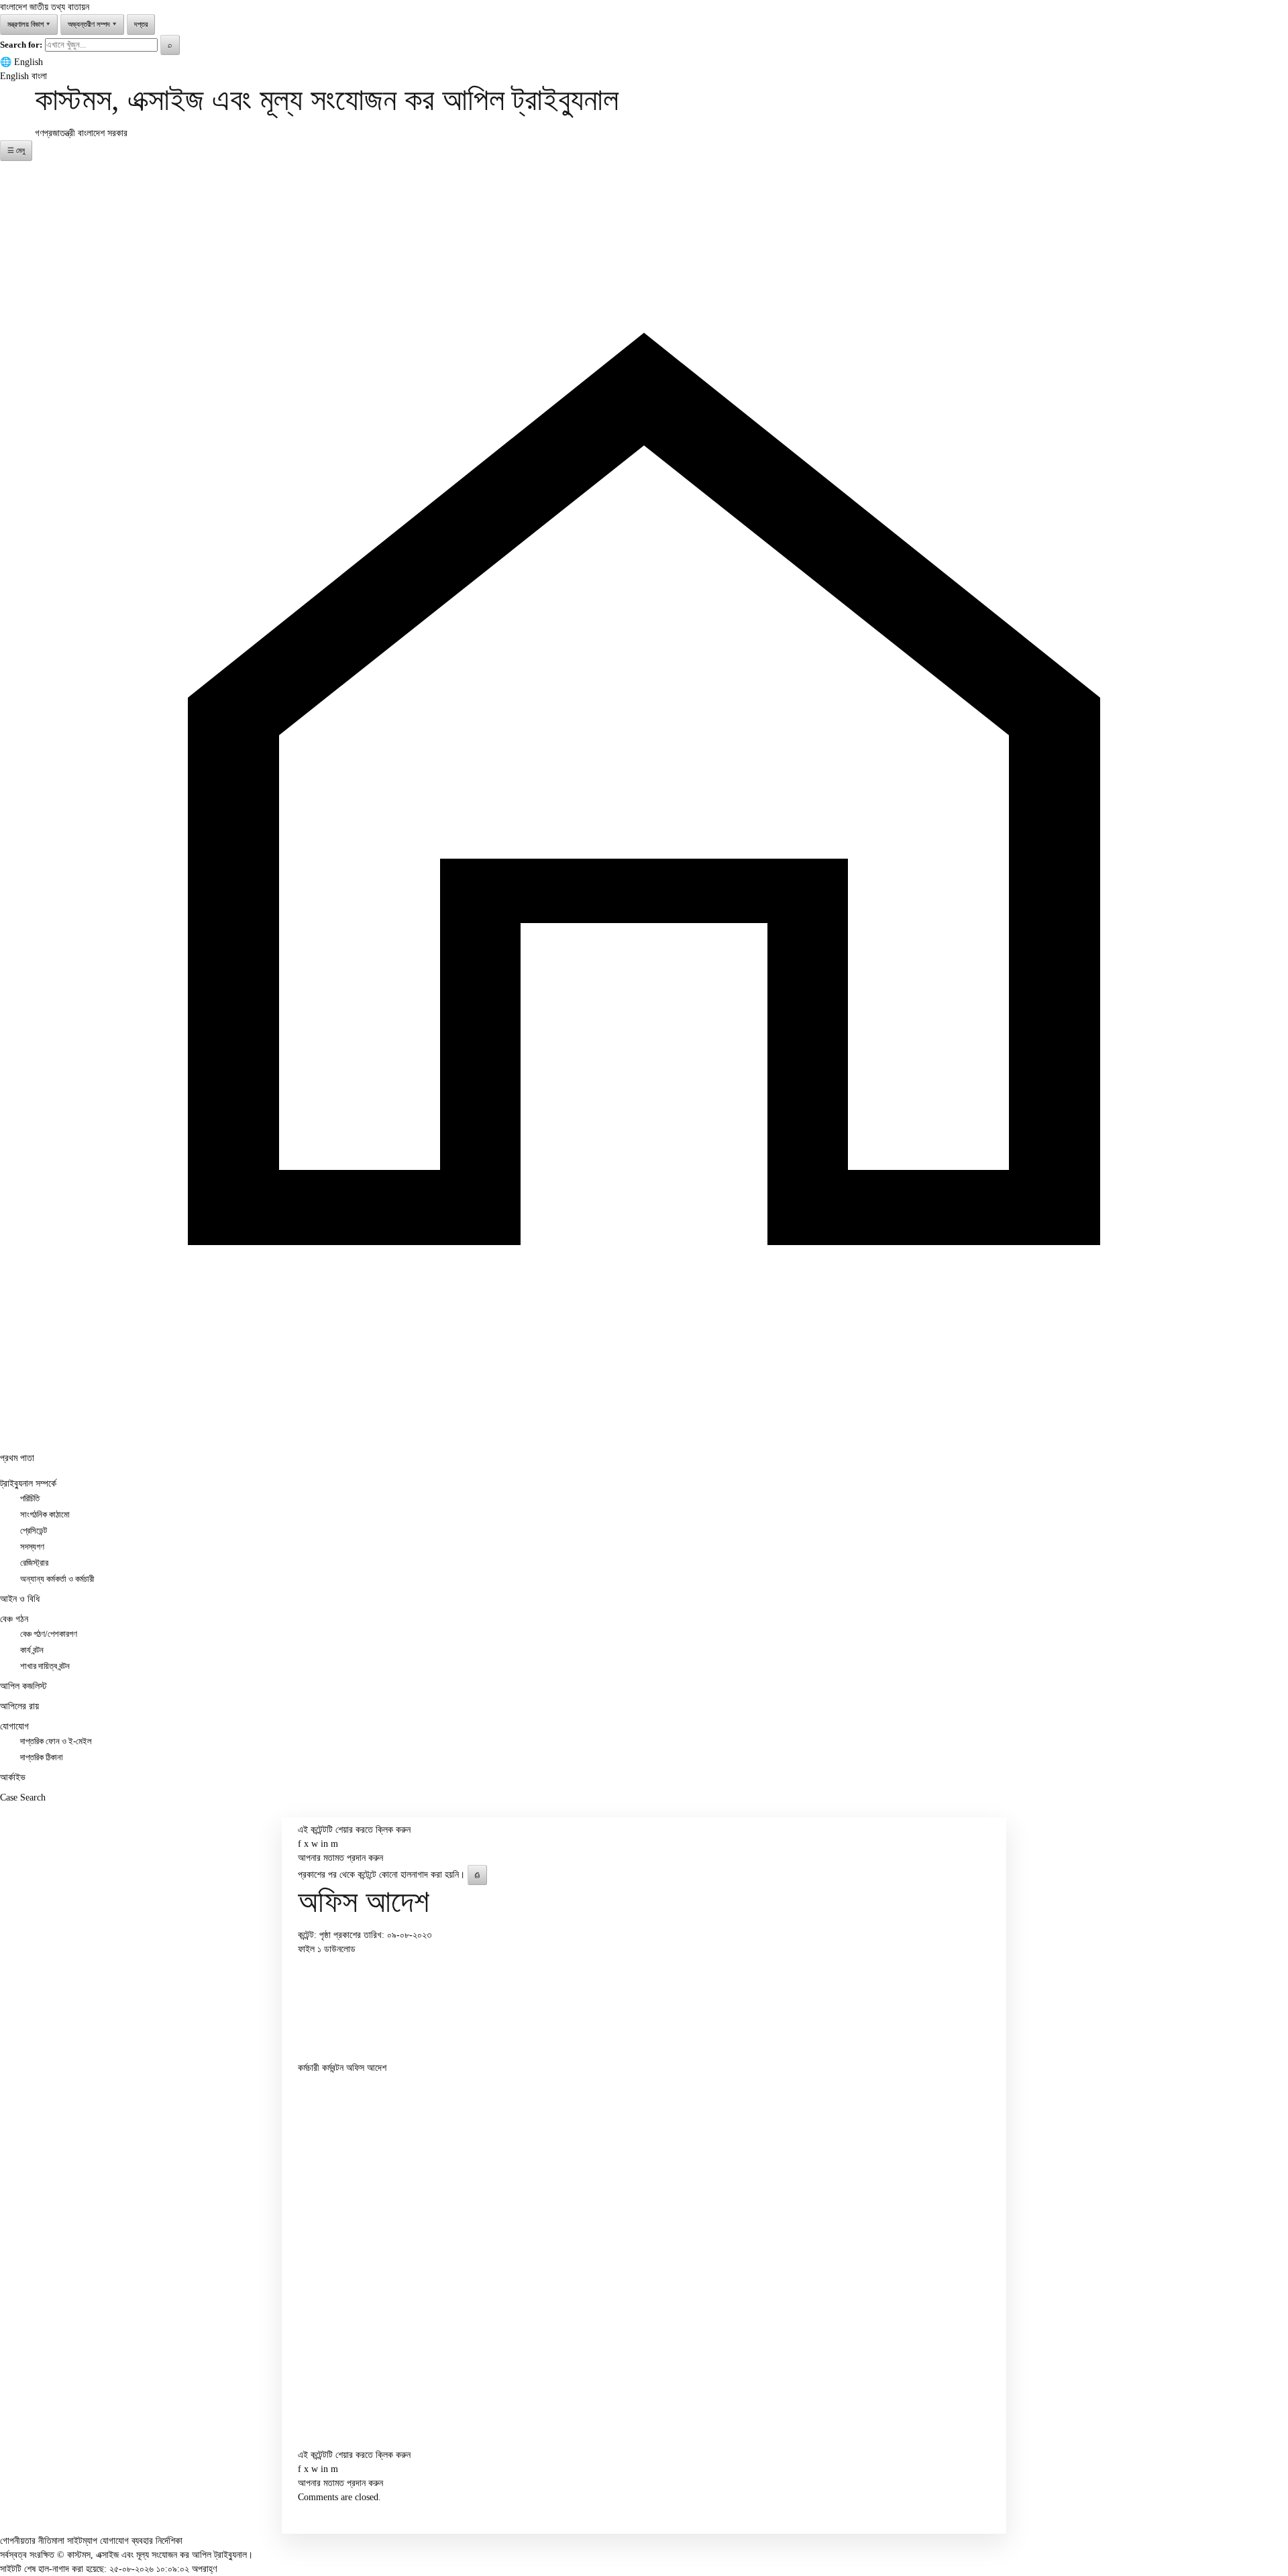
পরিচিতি (30, 1499)
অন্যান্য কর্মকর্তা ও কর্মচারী (57, 1579)
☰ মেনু (16, 150)
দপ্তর (141, 24)
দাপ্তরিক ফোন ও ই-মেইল (56, 1741)
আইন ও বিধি (20, 1599)
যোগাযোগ (14, 1726)
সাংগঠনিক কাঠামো (45, 1515)
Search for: (21, 45)
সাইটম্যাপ (82, 2541)
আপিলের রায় (19, 1706)
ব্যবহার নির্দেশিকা (157, 2541)
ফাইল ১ (311, 1949)
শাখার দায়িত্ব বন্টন (45, 1666)
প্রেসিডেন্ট (34, 1531)
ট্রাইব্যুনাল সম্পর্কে (28, 1484)
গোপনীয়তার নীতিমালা (32, 2541)
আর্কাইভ (13, 1777)
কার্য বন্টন (32, 1650)
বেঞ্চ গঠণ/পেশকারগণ (49, 1634)
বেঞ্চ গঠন (14, 1619)
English (29, 62)
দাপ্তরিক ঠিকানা (42, 1758)
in (324, 1844)
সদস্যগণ (32, 1547)
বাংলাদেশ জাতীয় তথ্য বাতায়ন (45, 7)
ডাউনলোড (340, 1949)
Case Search (23, 1797)
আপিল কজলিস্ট (23, 1686)
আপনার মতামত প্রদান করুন (340, 1858)
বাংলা (39, 76)
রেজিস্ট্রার (34, 1563)
